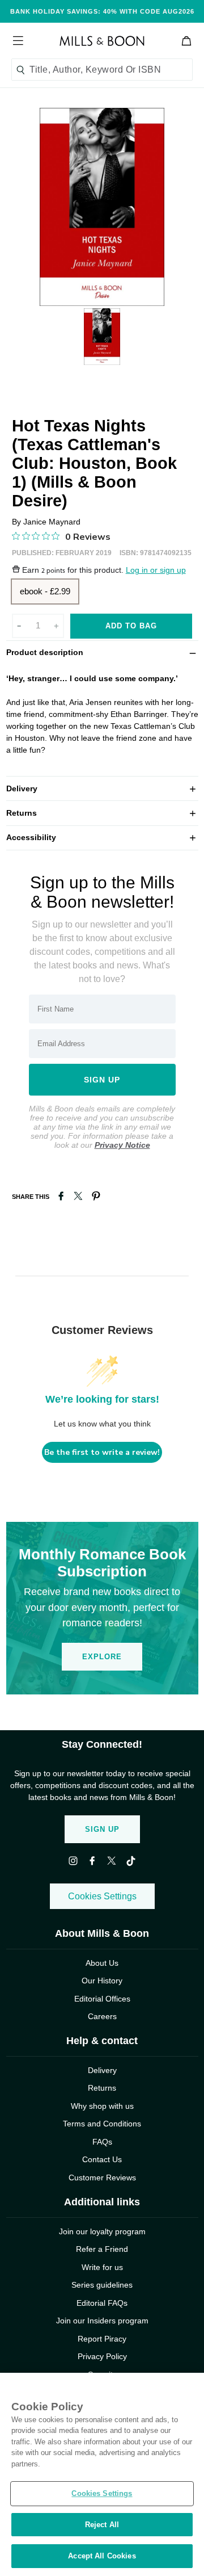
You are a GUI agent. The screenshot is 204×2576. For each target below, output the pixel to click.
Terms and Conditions (102, 2124)
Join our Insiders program (102, 2321)
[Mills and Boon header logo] (102, 41)
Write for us (102, 2267)
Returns (102, 813)
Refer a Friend (102, 2249)
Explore (102, 1657)
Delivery (102, 788)
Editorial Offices (102, 1999)
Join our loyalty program (102, 2231)
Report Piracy (102, 2339)
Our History (102, 1981)
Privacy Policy (102, 2356)
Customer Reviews (102, 2178)
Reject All (102, 2525)
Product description (102, 652)
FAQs (102, 2142)
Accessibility (102, 837)
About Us (102, 1963)
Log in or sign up (156, 570)
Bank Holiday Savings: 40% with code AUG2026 (102, 11)
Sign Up (102, 1829)
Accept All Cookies (102, 2556)
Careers (102, 2016)
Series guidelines (102, 2285)
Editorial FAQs (102, 2303)
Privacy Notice (122, 1145)
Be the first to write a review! (102, 1452)
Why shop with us (102, 2106)
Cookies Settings (102, 1896)
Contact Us (102, 2159)
